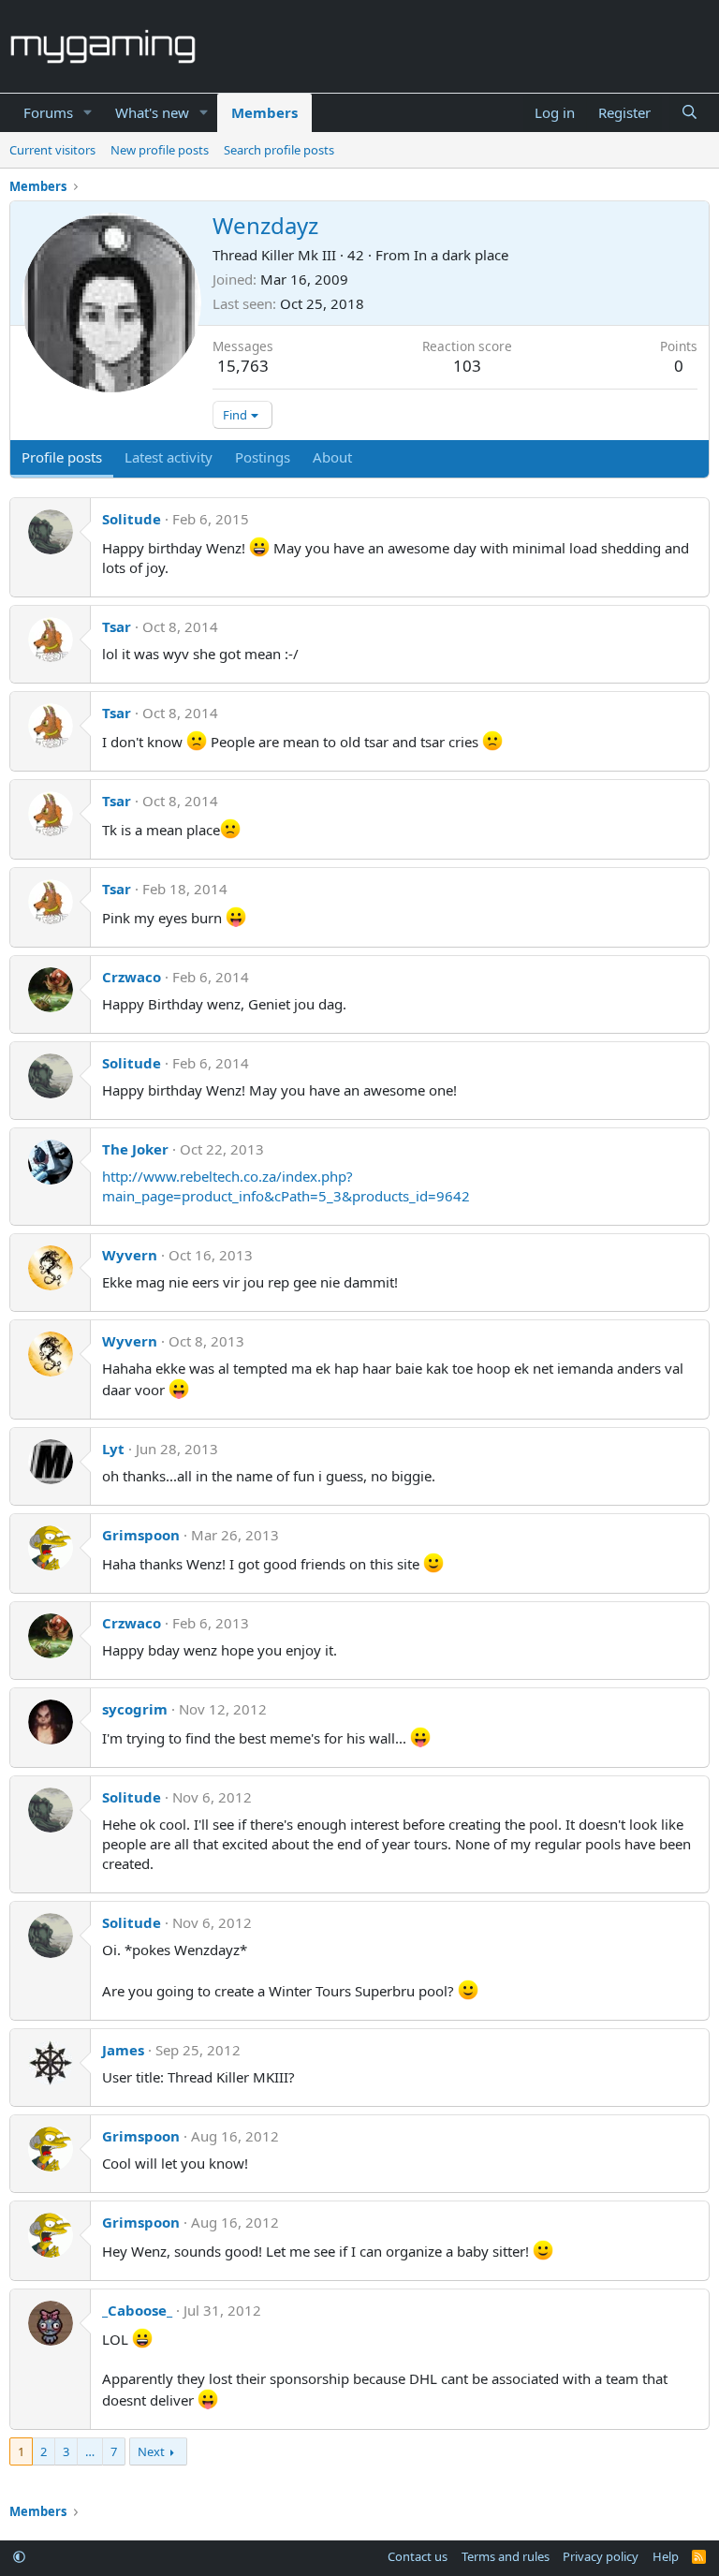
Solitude (132, 519)
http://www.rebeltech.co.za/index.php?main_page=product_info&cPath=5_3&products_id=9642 (286, 1186)
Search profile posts (279, 150)
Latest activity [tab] (169, 457)
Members (264, 112)
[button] (88, 113)
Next (151, 2451)
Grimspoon (141, 1535)
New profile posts (160, 150)
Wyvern (130, 1255)
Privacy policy (601, 2556)
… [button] (90, 2451)
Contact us (418, 2556)
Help (666, 2556)
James (123, 2050)
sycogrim (135, 1709)
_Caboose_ (137, 2310)
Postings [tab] (263, 457)
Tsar (117, 626)
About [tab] (332, 457)
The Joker (135, 1149)
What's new (152, 112)
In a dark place (461, 255)
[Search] (690, 113)
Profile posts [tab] (62, 457)
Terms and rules (506, 2556)
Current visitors (52, 150)
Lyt (113, 1449)
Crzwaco (132, 977)
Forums (48, 112)
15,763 (243, 366)
